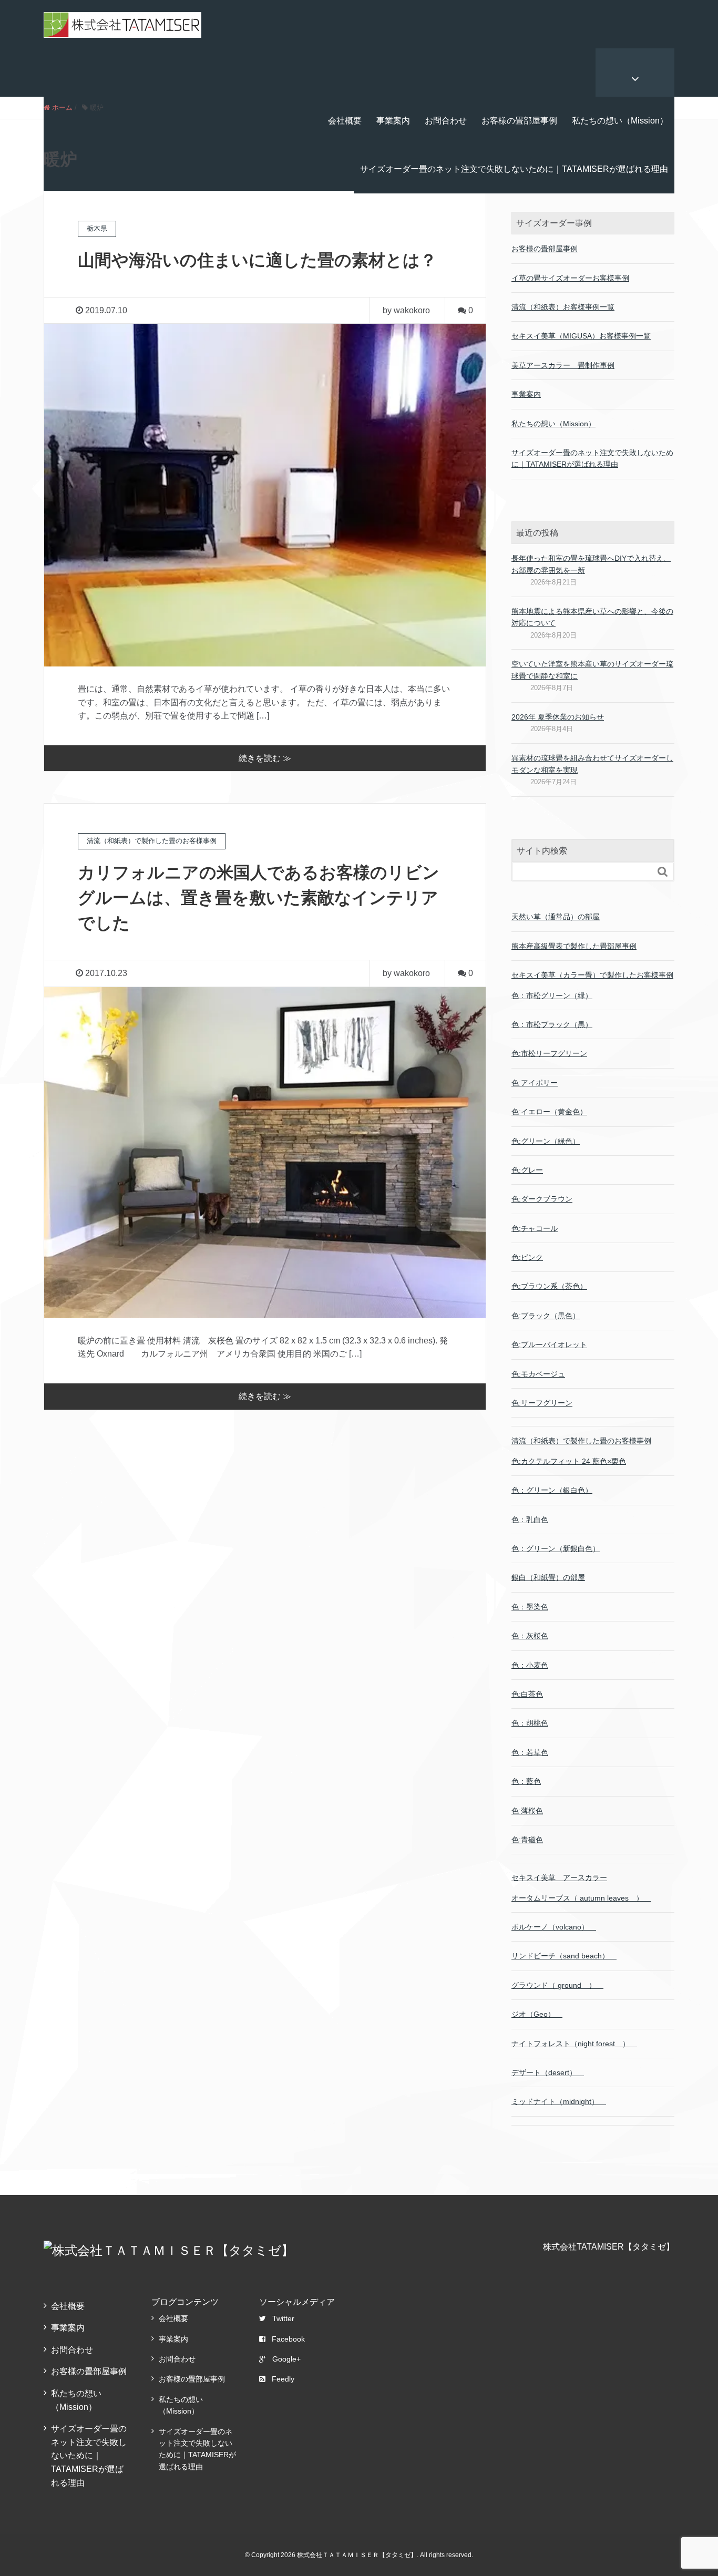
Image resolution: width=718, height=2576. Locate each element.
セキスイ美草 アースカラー (559, 1877)
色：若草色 (530, 1752)
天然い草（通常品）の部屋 (556, 917)
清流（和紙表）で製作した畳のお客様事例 (581, 1441)
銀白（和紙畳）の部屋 (548, 1577)
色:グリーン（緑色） (546, 1141)
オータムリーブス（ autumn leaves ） (581, 1898)
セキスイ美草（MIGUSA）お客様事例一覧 (581, 336)
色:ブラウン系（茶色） (549, 1286)
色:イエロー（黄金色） (549, 1112)
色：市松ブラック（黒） (552, 1024)
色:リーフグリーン (542, 1403)
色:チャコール (535, 1228)
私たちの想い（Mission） (620, 121)
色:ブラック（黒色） (546, 1316)
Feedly (283, 2379)
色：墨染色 (530, 1607)
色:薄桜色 (527, 1811)
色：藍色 (526, 1781)
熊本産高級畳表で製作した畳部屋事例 (574, 946)
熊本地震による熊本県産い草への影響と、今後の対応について (592, 617)
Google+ (286, 2359)
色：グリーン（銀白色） (552, 1490)
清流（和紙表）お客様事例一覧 (563, 307)
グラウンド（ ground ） (557, 1985)
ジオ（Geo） (537, 2014)
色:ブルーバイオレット (549, 1345)
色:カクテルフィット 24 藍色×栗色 (569, 1461)
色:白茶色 (527, 1694)
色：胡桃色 (530, 1723)
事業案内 (393, 121)
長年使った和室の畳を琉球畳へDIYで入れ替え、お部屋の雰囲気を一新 (591, 564)
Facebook (288, 2339)
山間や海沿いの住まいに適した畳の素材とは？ (257, 260)
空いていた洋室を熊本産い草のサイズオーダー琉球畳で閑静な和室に (592, 670)
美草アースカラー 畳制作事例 (563, 365)
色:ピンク (527, 1257)
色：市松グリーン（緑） (552, 995)
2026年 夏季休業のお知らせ (558, 717)
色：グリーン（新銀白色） (556, 1548)
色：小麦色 (530, 1665)
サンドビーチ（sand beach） (564, 1956)
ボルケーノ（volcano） (554, 1927)
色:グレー (527, 1170)
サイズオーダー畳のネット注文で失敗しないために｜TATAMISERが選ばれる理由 (514, 169)
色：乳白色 (530, 1520)
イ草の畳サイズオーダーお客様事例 (570, 278)
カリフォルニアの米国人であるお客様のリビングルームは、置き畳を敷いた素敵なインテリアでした (259, 898)
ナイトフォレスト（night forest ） (574, 2044)
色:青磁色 (527, 1840)
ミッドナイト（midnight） (559, 2101)
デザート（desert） (548, 2072)
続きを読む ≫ (265, 758)
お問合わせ (446, 121)
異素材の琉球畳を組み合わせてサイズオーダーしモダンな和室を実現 (592, 764)
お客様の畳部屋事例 (519, 121)
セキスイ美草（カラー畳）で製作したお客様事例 (592, 975)
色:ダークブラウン (542, 1199)
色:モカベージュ (538, 1374)
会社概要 (345, 121)
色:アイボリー (535, 1083)
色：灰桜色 (530, 1636)
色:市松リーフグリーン (549, 1053)
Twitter (283, 2318)
